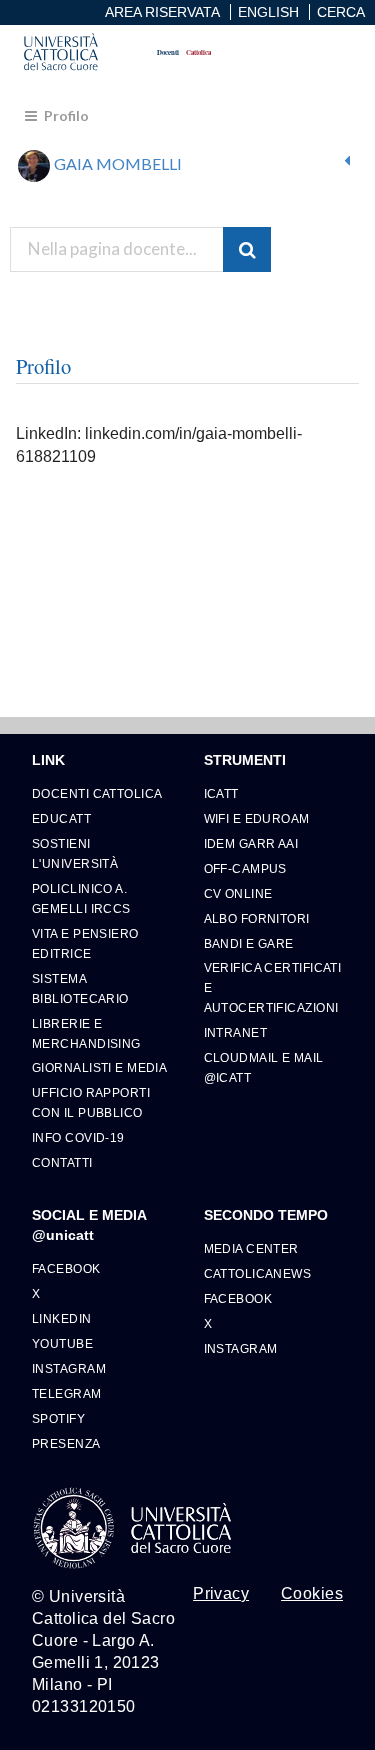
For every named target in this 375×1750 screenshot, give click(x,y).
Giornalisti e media (99, 1067)
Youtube (62, 1343)
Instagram (69, 1368)
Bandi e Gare (249, 943)
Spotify (58, 1418)
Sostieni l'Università (75, 853)
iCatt (221, 793)
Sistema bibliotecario (80, 988)
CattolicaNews (258, 1273)
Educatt (61, 818)
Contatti (62, 1162)
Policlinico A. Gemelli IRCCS (81, 898)
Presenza (66, 1443)
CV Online (238, 893)
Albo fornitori (257, 918)
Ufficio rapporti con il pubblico (91, 1102)
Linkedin (62, 1318)
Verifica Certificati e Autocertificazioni (273, 987)
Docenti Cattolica (97, 793)
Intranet (236, 1032)
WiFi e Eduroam (257, 818)
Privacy (221, 1594)
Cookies (312, 1594)
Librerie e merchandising (86, 1033)
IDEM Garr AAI (251, 843)
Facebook (66, 1268)
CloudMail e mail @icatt (264, 1067)
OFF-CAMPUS (245, 868)
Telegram (67, 1393)
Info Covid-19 (78, 1137)
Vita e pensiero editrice (85, 943)
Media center (251, 1248)
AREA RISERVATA (162, 12)
